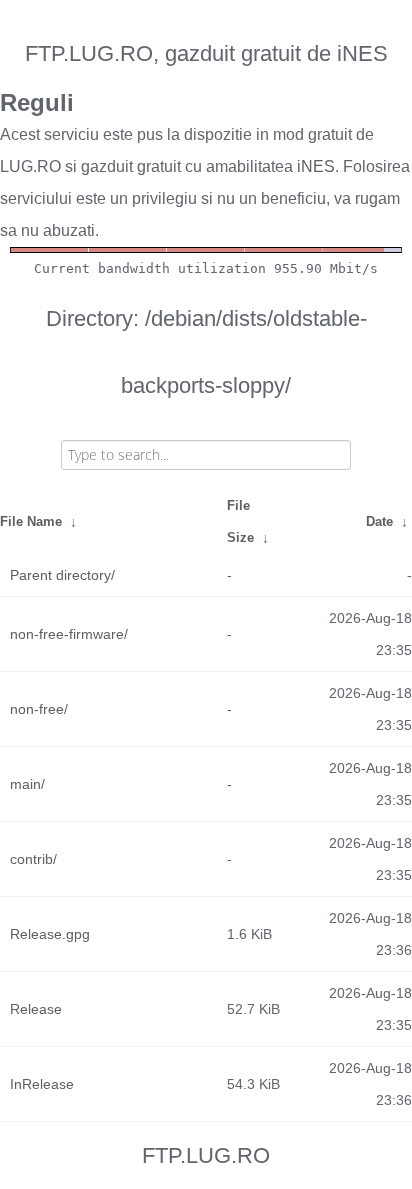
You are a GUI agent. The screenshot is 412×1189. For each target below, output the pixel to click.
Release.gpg (50, 934)
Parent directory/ (62, 575)
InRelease (42, 1084)
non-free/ (39, 709)
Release (36, 1009)
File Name (31, 521)
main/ (27, 784)
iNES (316, 166)
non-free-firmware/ (69, 634)
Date (379, 521)
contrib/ (33, 859)
